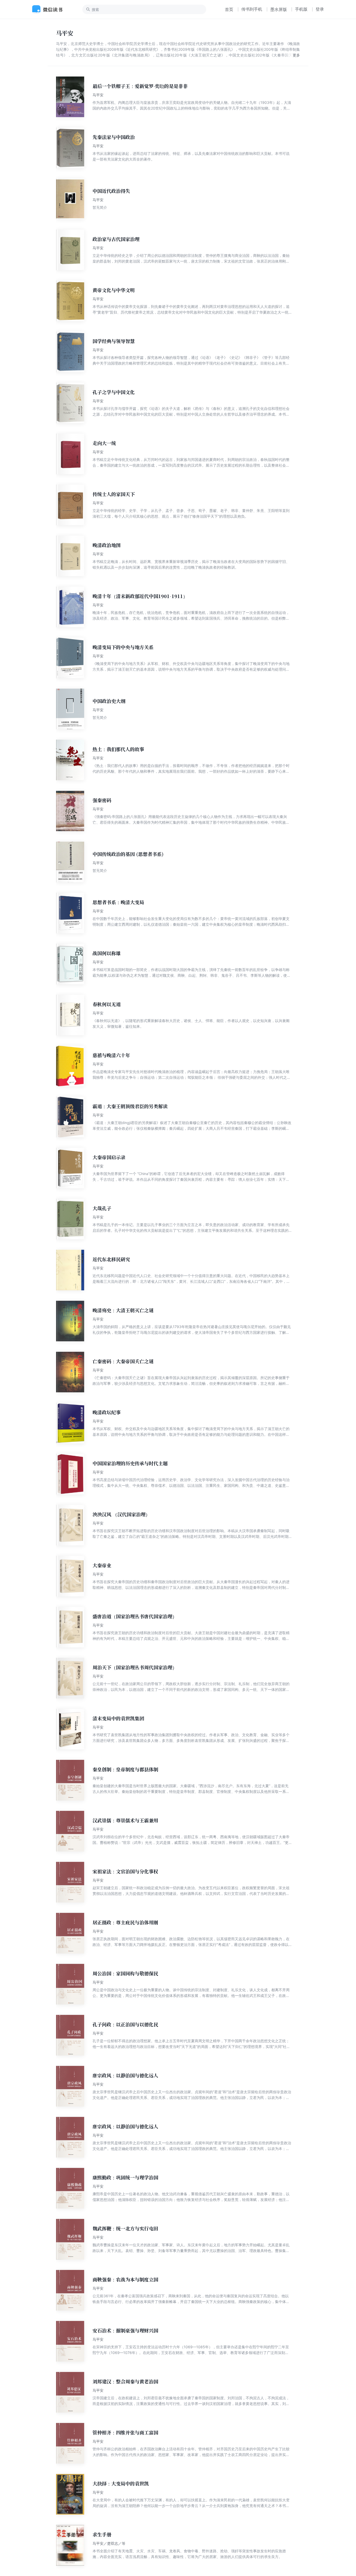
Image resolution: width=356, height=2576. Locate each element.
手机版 (301, 9)
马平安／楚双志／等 (109, 2543)
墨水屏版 (279, 9)
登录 (320, 9)
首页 (229, 9)
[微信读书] (49, 9)
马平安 (98, 95)
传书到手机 (252, 9)
